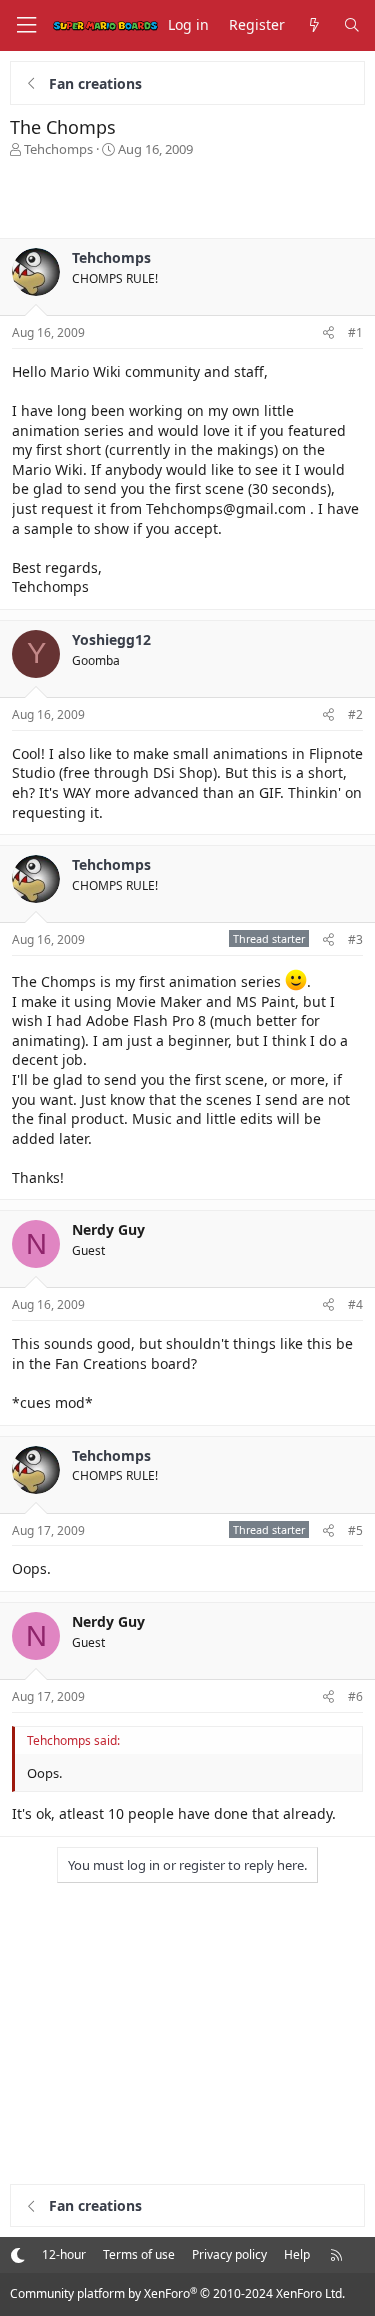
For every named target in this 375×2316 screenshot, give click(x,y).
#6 (355, 1696)
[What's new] (314, 25)
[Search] (352, 25)
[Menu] (26, 25)
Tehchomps (58, 149)
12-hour (64, 2254)
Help (297, 2254)
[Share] (328, 333)
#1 (355, 332)
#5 (355, 1530)
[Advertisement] (188, 198)
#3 (355, 939)
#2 (355, 714)
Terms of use (139, 2254)
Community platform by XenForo (177, 2293)
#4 (355, 1304)
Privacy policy (229, 2254)
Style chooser (17, 2254)
